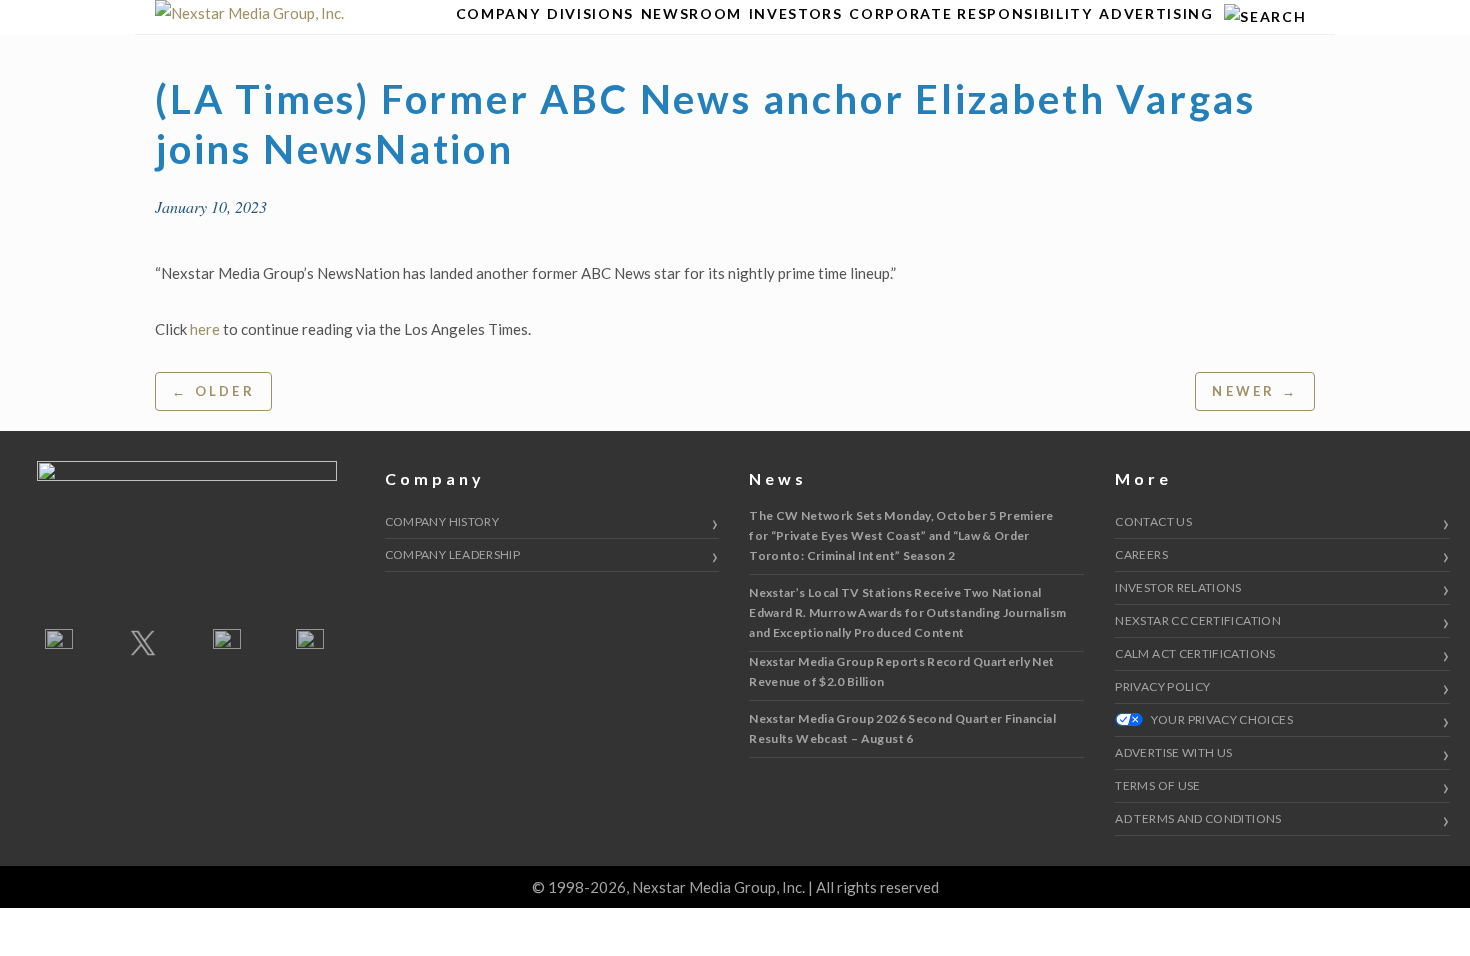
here (205, 329)
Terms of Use (1157, 785)
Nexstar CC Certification (1198, 620)
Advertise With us (1173, 752)
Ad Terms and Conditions (1198, 818)
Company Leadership (452, 554)
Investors (796, 13)
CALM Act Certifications (1195, 653)
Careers (1141, 554)
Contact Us (1153, 521)
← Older (213, 391)
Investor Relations (1178, 587)
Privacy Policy (1162, 686)
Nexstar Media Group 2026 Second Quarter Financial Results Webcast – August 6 (902, 728)
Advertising (1156, 13)
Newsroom (691, 13)
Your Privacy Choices (1220, 719)
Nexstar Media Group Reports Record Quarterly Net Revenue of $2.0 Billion (901, 671)
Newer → (1255, 391)
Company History (442, 521)
